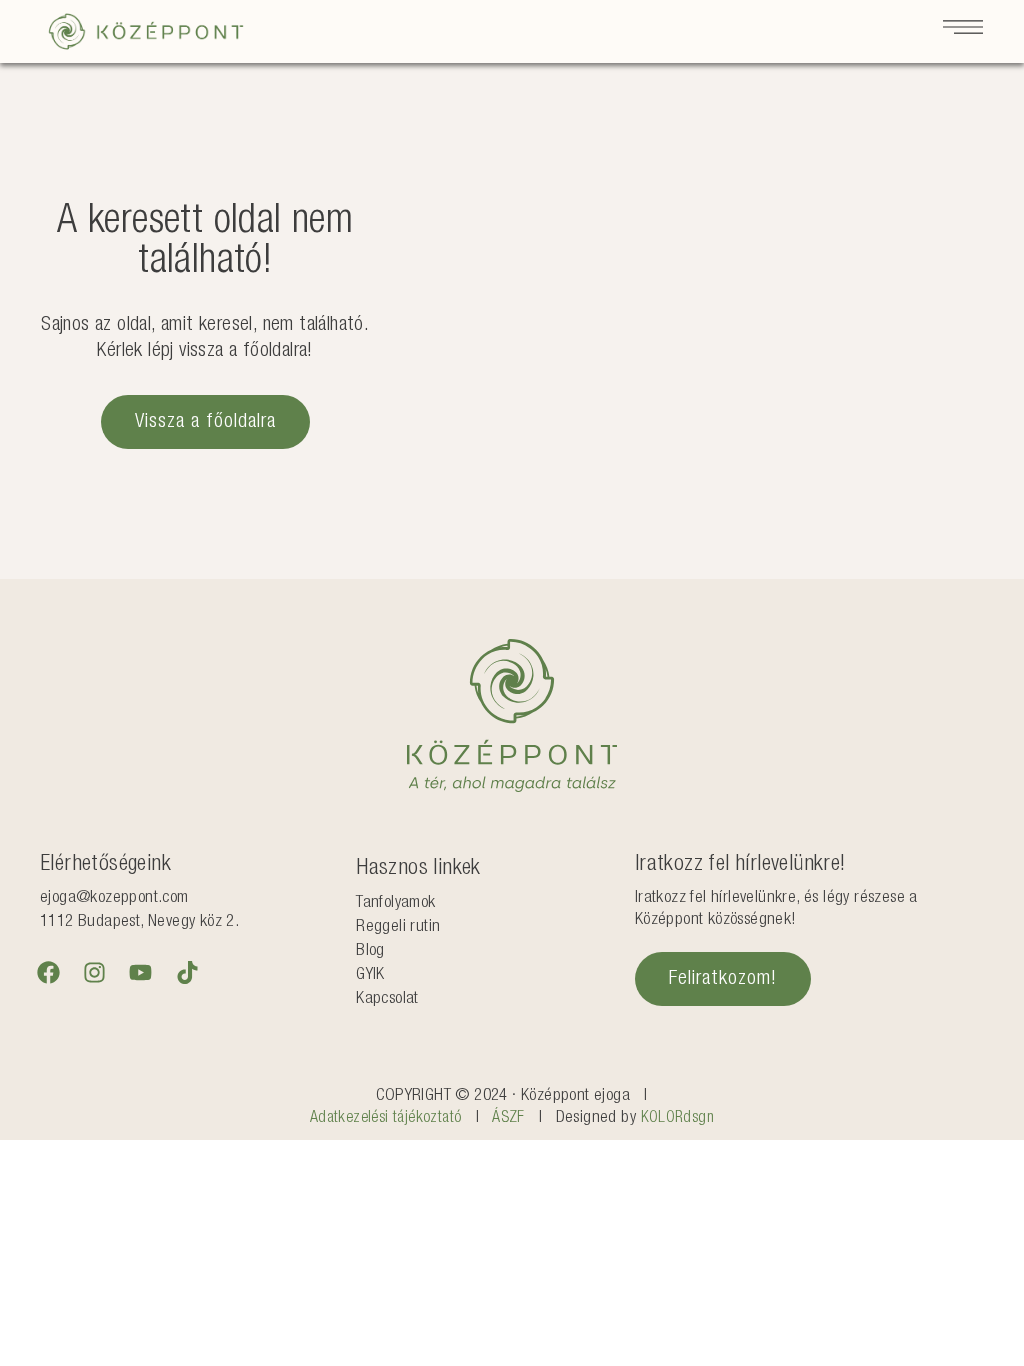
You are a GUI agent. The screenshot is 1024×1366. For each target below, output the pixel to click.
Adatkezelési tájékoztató (386, 1119)
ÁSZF (508, 1119)
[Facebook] (48, 972)
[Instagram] (94, 972)
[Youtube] (141, 972)
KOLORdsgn (678, 1119)
